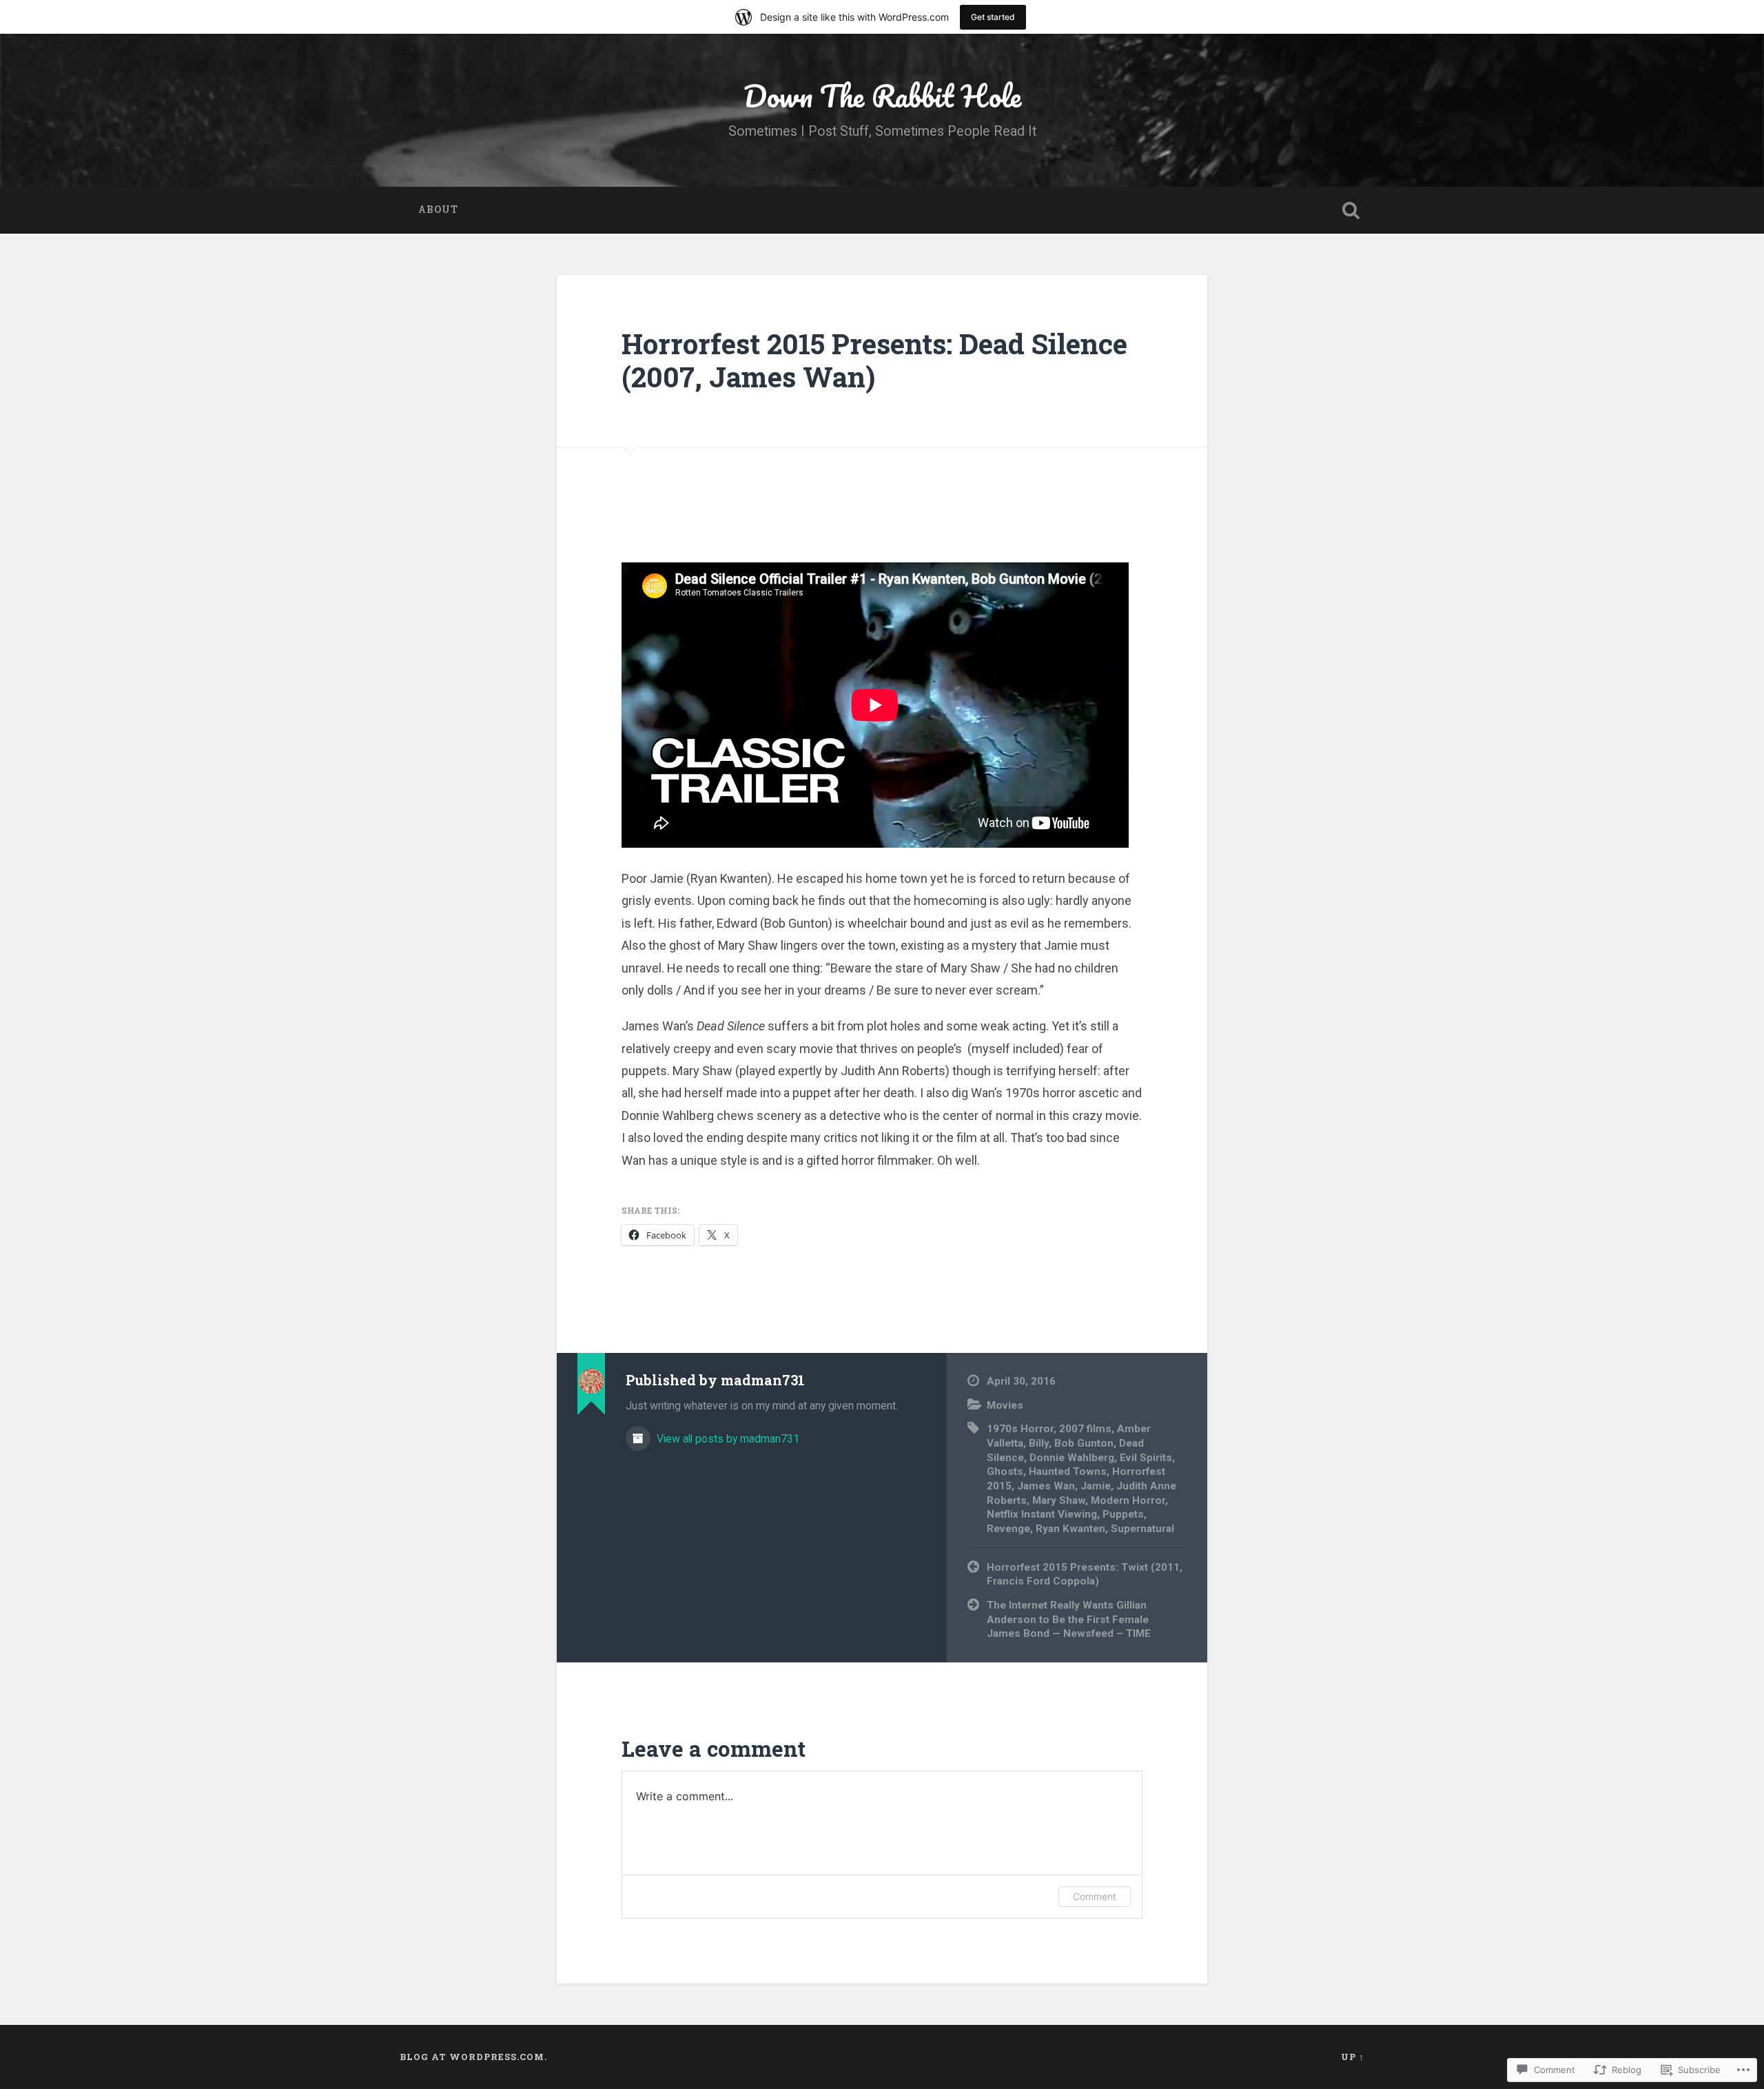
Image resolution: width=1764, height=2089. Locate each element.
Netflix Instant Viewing (1042, 1514)
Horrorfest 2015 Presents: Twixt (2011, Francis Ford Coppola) (1085, 1575)
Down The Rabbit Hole (882, 95)
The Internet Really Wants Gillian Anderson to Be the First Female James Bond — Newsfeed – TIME (1069, 1619)
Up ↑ (1353, 2057)
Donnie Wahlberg (1072, 1458)
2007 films (1085, 1429)
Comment (1095, 1896)
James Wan (1046, 1486)
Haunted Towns (1068, 1471)
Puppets (1123, 1514)
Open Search (1351, 210)
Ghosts (1005, 1471)
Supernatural (1142, 1529)
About (438, 210)
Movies (1005, 1405)
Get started (993, 17)
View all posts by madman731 (727, 1439)
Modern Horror (1128, 1500)
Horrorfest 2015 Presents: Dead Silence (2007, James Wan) (874, 360)
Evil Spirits (1146, 1458)
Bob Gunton (1084, 1443)
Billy (1039, 1443)
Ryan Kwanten (1070, 1529)
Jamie (1096, 1486)
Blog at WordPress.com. (473, 2057)
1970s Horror (1020, 1429)
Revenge (1008, 1529)
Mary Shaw (1059, 1500)
